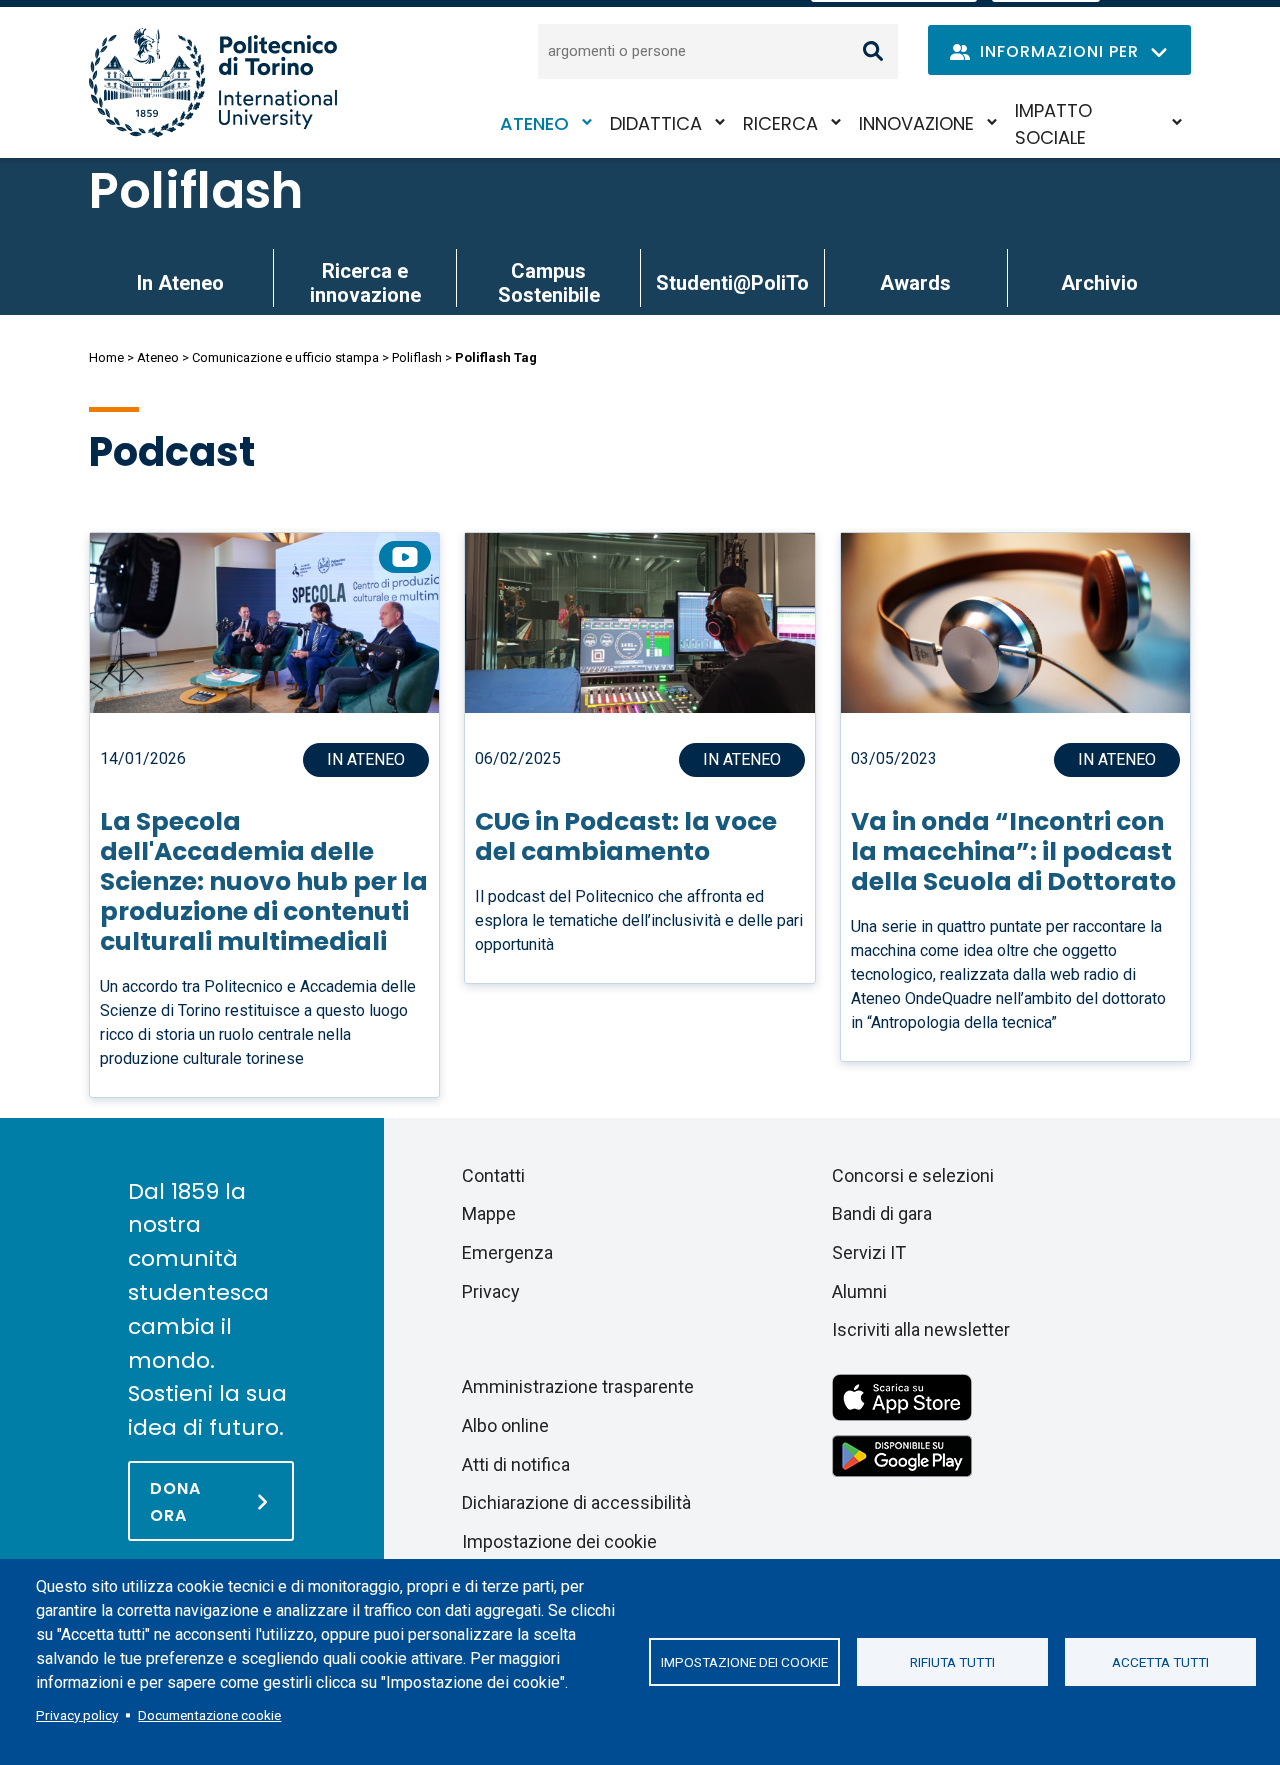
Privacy (491, 1291)
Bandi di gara (882, 1213)
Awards (915, 283)
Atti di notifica (516, 1464)
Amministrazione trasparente (578, 1386)
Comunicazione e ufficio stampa (285, 357)
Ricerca (780, 123)
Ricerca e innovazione (365, 283)
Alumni (859, 1291)
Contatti (493, 1175)
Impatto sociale (1053, 124)
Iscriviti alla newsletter (921, 1329)
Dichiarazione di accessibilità (576, 1502)
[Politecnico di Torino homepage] (213, 82)
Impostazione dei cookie (744, 1662)
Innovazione (916, 123)
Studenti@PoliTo (732, 283)
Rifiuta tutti (952, 1662)
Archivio (1099, 283)
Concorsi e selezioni (913, 1175)
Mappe (489, 1213)
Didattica (656, 123)
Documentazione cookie (209, 1715)
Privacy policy (77, 1715)
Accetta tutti (1160, 1662)
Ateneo (534, 123)
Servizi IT (869, 1252)
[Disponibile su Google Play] (902, 1454)
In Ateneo (180, 283)
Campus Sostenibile (549, 283)
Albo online (505, 1425)
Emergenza (507, 1252)
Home (106, 357)
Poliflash (196, 190)
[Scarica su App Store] (902, 1396)
